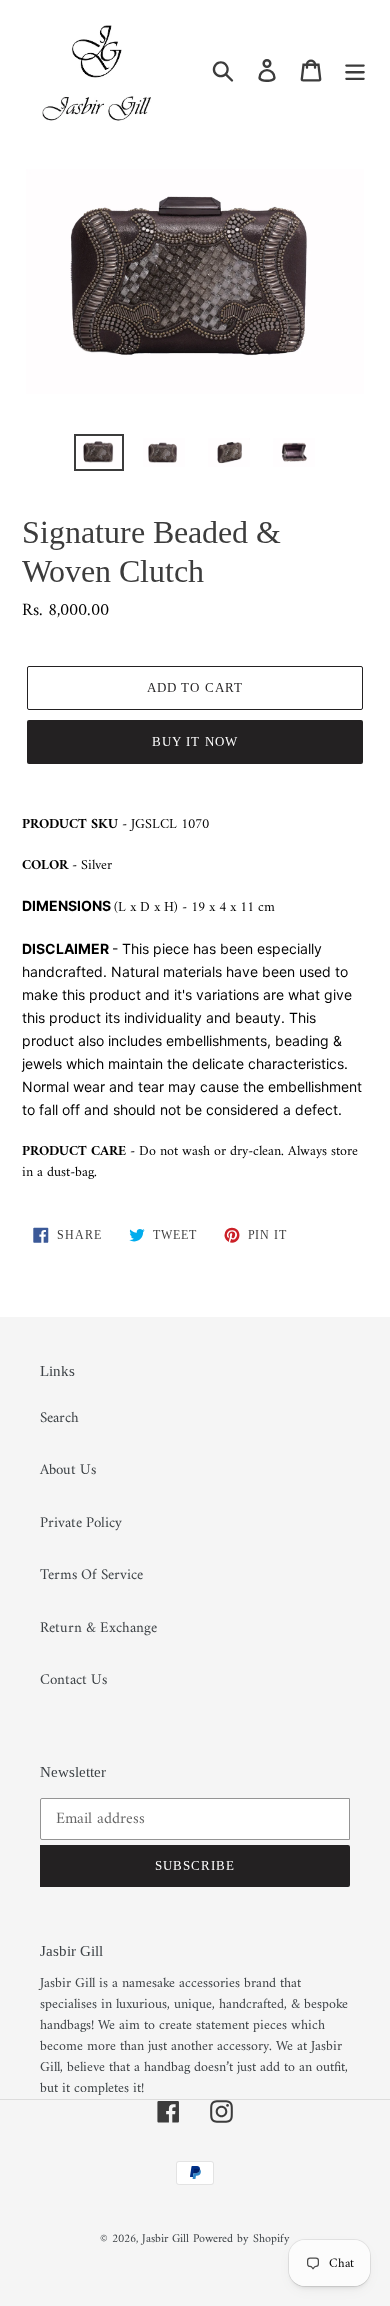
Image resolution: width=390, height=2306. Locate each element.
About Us (68, 1470)
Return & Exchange (98, 1628)
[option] (99, 456)
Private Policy (81, 1523)
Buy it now (194, 741)
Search (59, 1418)
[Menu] (355, 70)
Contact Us (73, 1680)
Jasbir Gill (165, 2239)
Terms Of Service (91, 1575)
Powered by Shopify (241, 2239)
